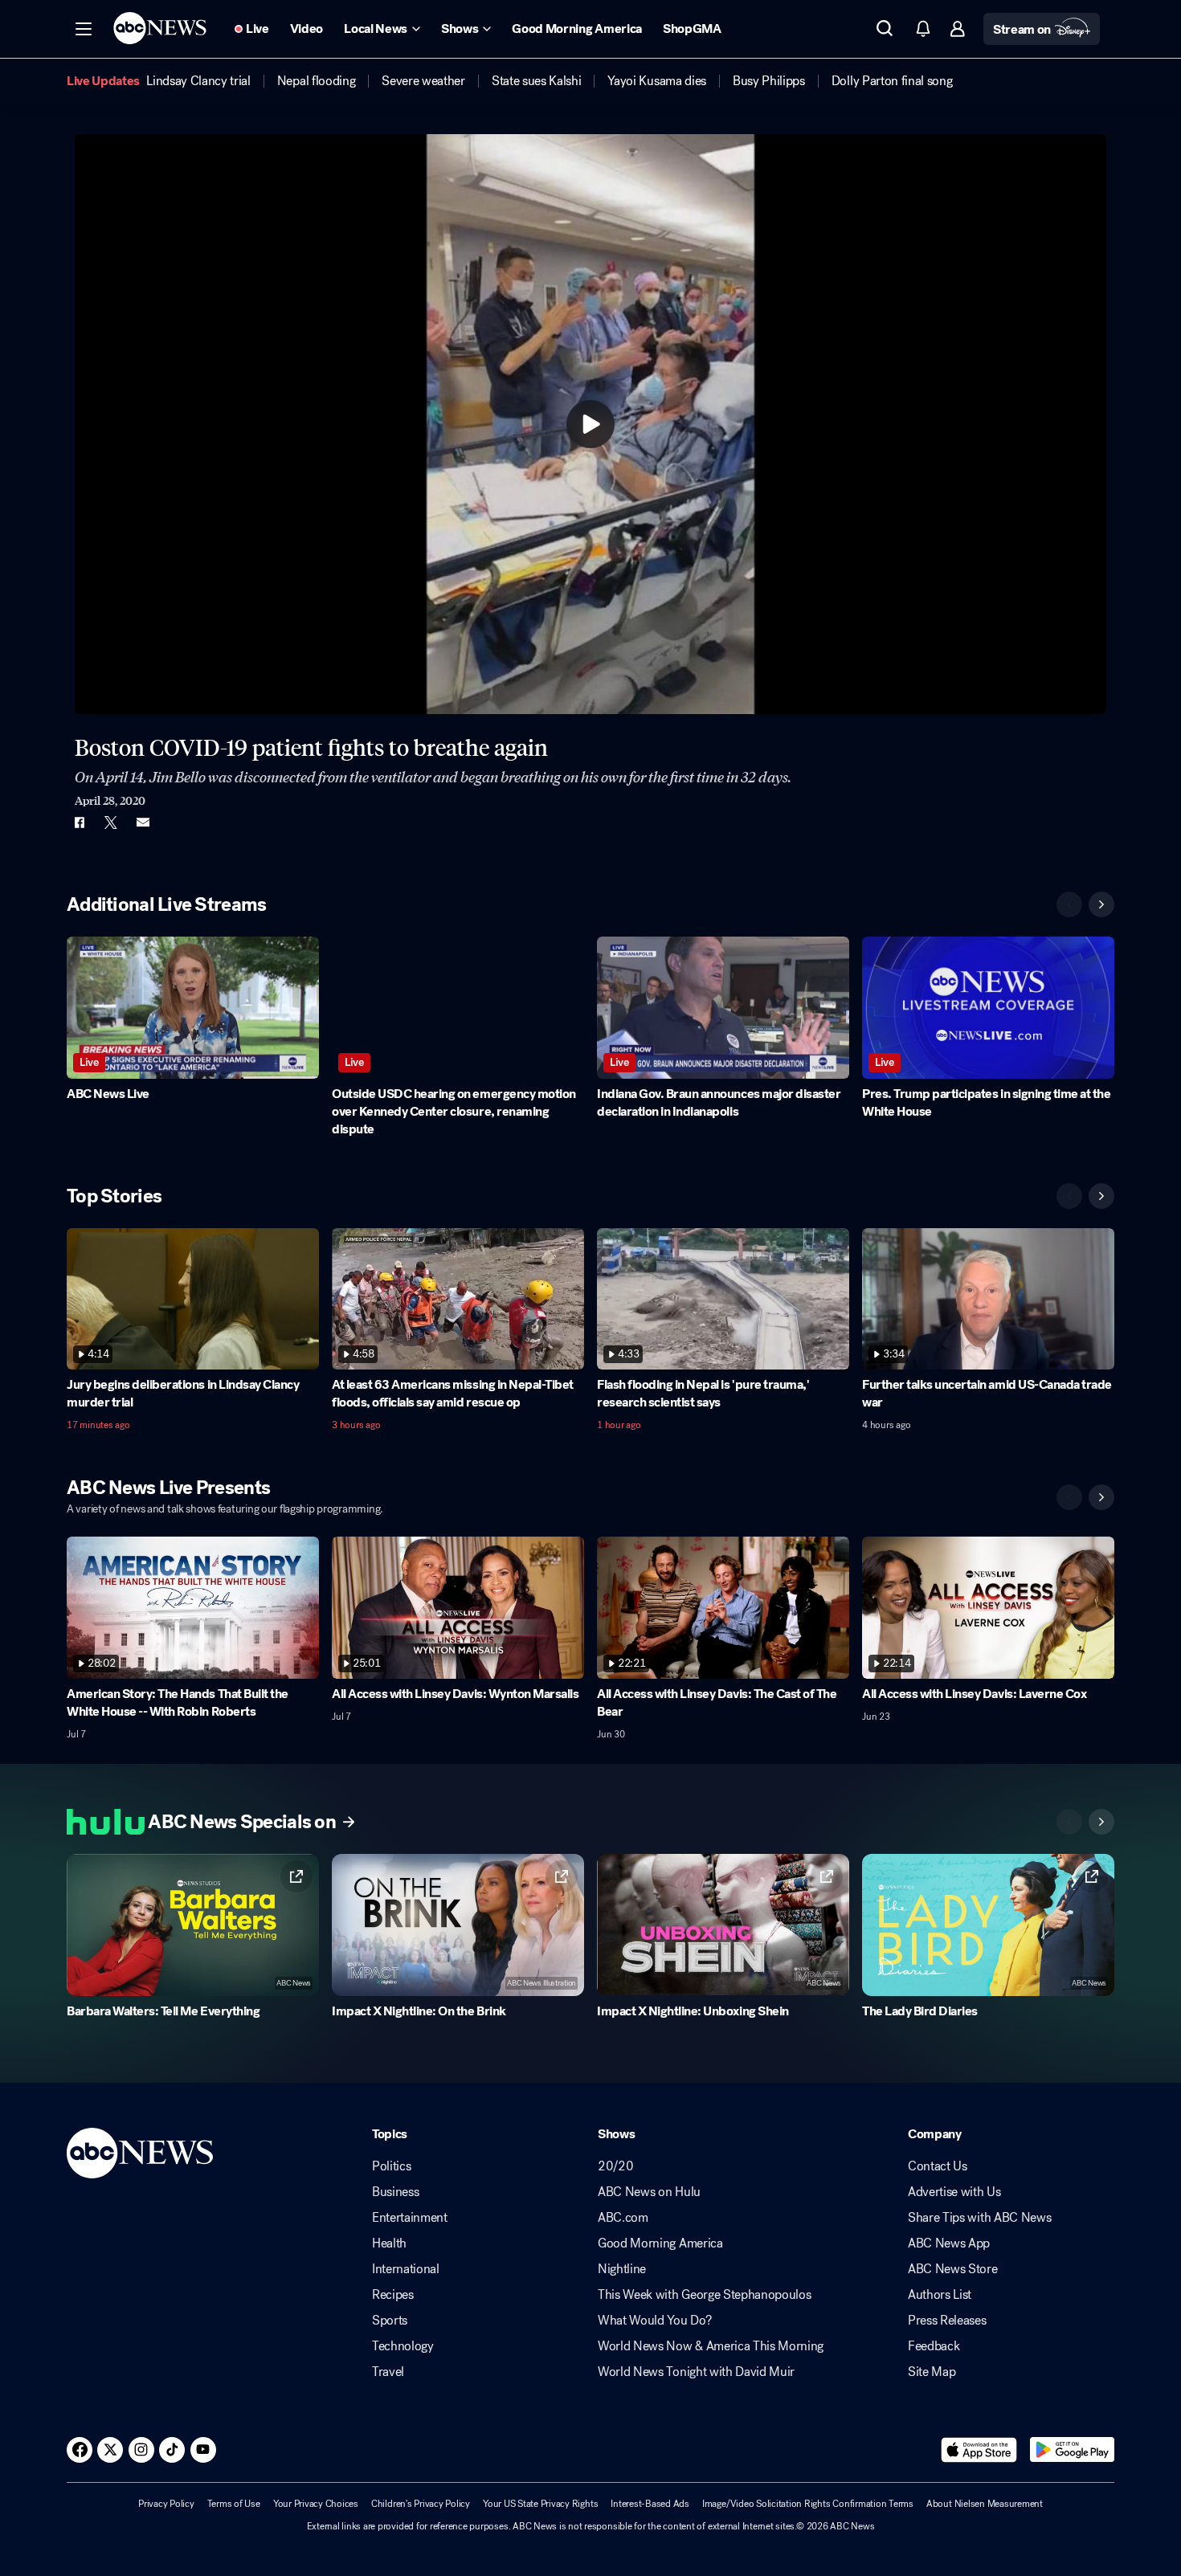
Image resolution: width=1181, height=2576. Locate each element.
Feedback (934, 2346)
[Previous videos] (1069, 904)
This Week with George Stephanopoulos (704, 2295)
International (406, 2269)
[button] (84, 29)
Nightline (622, 2269)
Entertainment (410, 2218)
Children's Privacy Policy (421, 2504)
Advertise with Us (954, 2192)
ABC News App (949, 2243)
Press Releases (947, 2321)
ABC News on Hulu (649, 2192)
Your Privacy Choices (316, 2504)
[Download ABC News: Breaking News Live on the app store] (979, 2450)
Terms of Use (234, 2504)
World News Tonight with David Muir (696, 2372)
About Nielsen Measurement (985, 2504)
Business (395, 2192)
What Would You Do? (654, 2321)
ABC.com (623, 2218)
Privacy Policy (166, 2504)
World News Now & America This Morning (711, 2346)
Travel (388, 2372)
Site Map (932, 2372)
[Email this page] (143, 823)
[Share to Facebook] (79, 823)
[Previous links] (1069, 1822)
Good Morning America (660, 2243)
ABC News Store (953, 2269)
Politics (391, 2166)
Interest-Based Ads (650, 2504)
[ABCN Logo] (160, 28)
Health (389, 2243)
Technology (403, 2346)
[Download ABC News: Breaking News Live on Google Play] (1072, 2450)
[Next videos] (1101, 904)
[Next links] (1101, 1822)
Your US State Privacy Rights (540, 2504)
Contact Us (938, 2166)
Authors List (940, 2295)
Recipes (393, 2295)
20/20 (615, 2166)
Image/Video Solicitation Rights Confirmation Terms (808, 2504)
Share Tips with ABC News (979, 2218)
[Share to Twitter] (111, 823)
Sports (390, 2321)
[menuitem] (198, 81)
